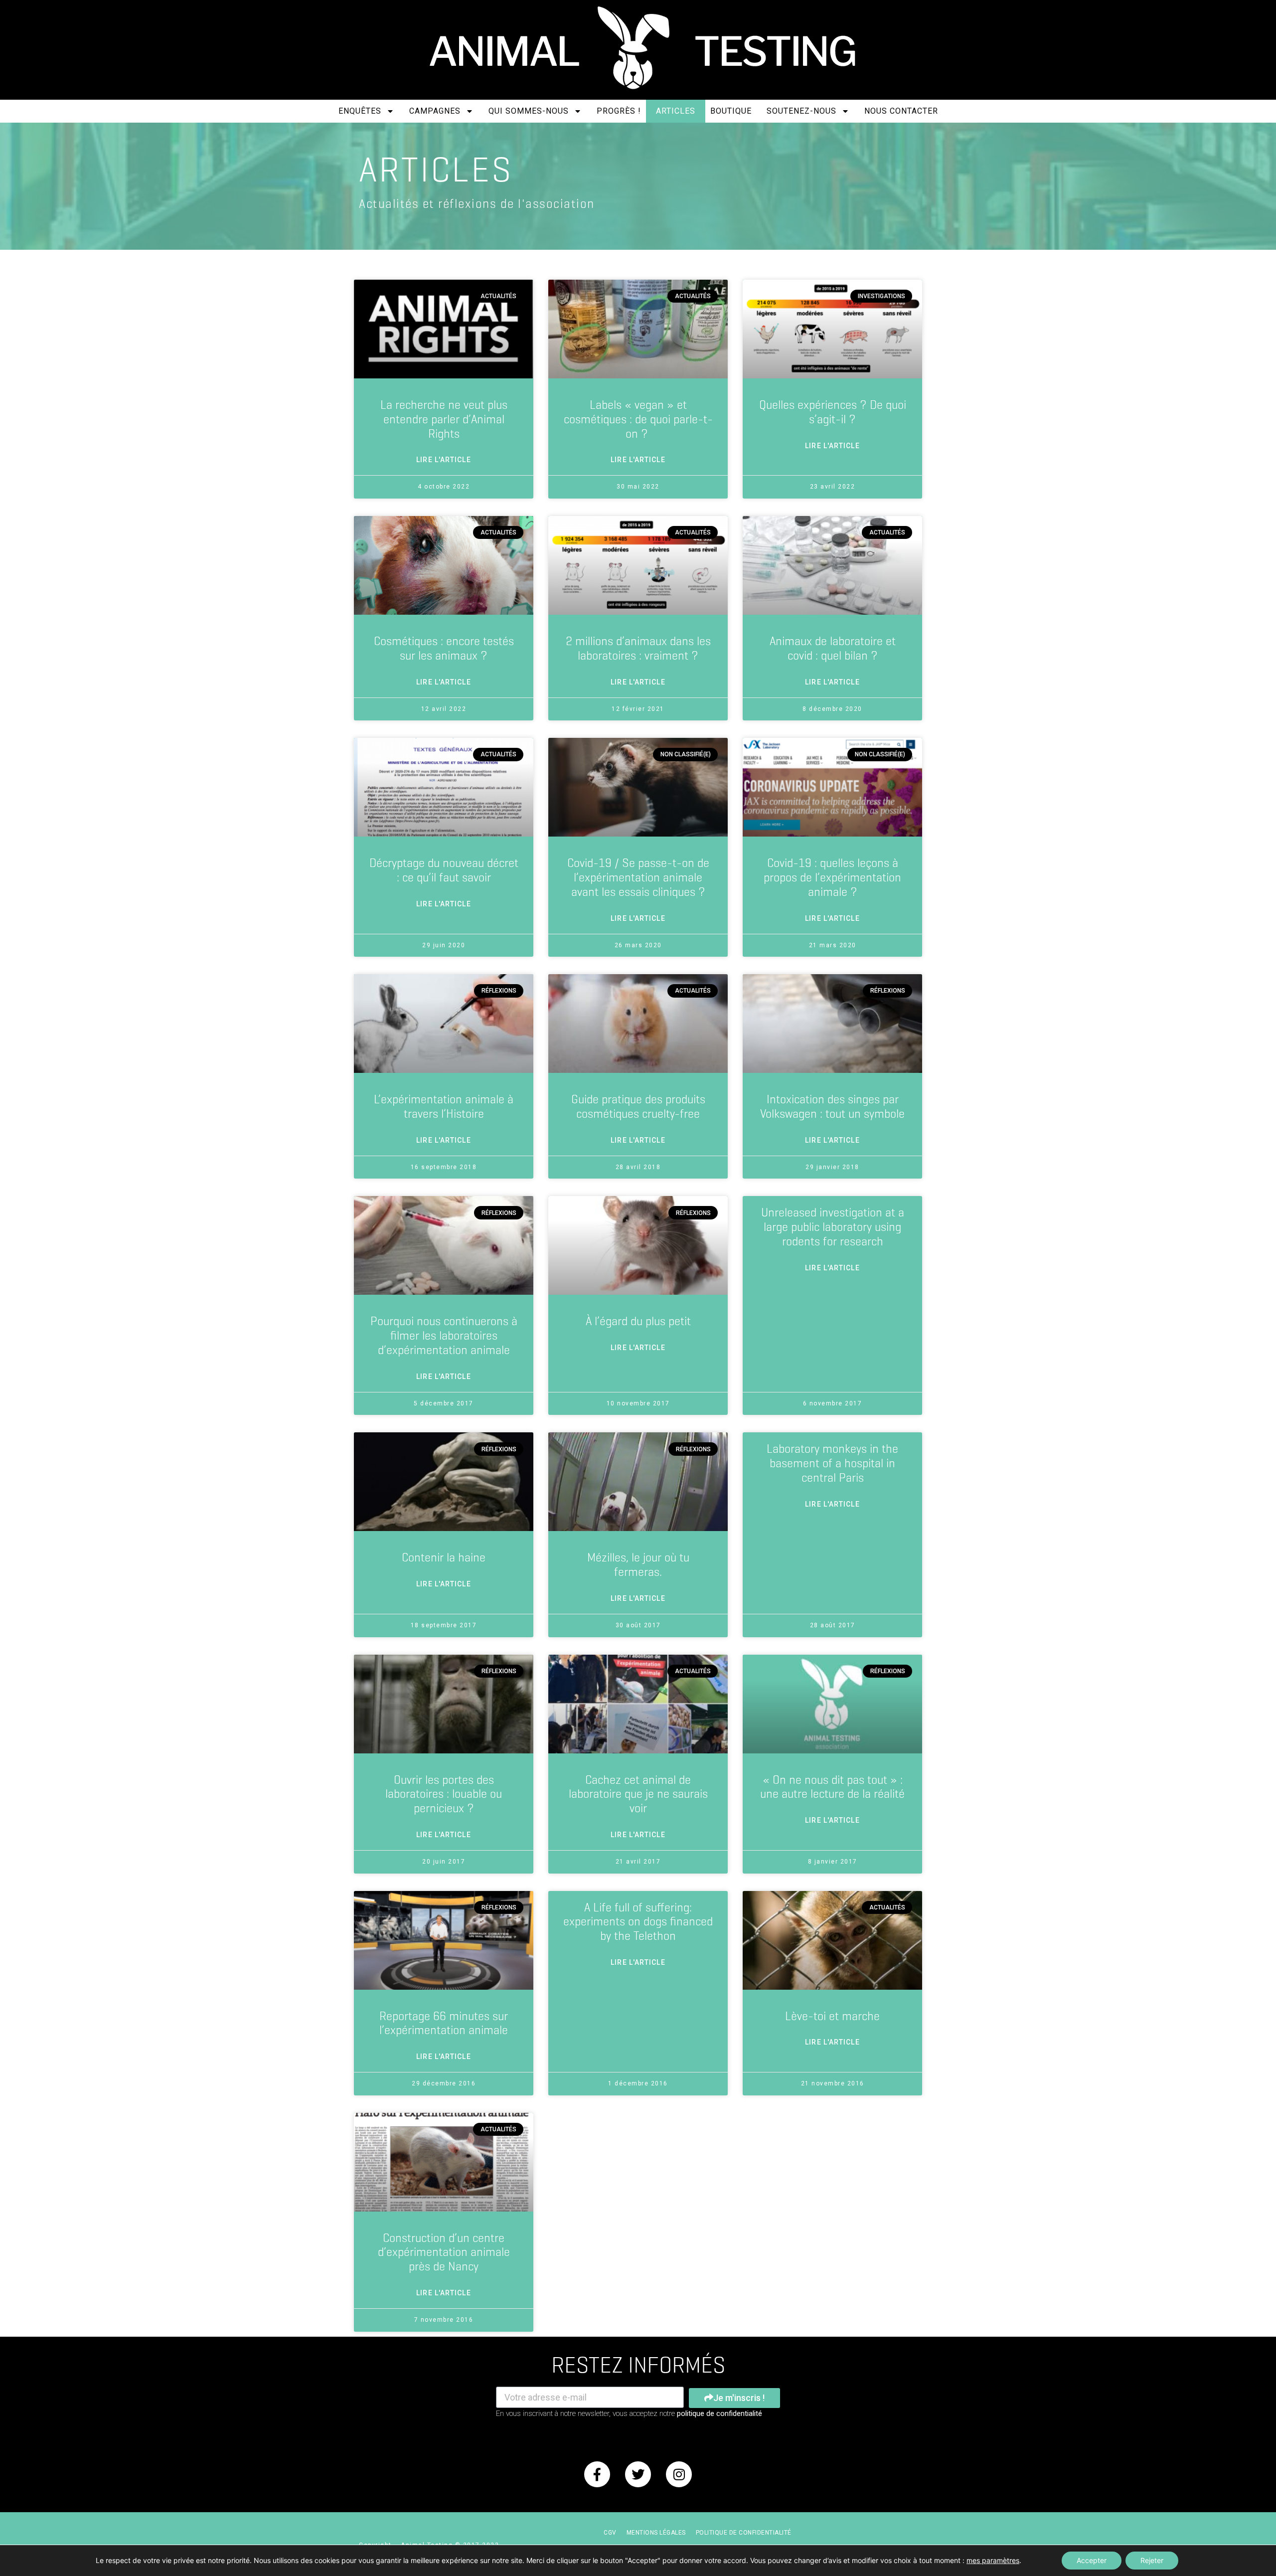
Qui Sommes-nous (529, 111)
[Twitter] (638, 2474)
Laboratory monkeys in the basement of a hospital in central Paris (832, 1463)
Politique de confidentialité (744, 2533)
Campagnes (435, 111)
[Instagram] (679, 2474)
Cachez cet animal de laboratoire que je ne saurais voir (638, 1794)
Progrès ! (619, 111)
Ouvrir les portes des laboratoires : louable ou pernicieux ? (444, 1794)
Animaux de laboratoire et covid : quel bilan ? (833, 648)
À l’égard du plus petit (638, 1321)
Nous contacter (901, 111)
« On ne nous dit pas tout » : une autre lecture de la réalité (832, 1787)
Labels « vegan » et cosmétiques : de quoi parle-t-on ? (638, 419)
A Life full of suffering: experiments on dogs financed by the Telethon (638, 1922)
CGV (610, 2533)
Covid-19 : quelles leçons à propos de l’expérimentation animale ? (832, 877)
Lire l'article (443, 460)
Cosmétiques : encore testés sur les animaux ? (444, 648)
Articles (676, 111)
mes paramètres (993, 2560)
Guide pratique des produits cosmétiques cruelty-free (638, 1107)
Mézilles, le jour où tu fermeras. (638, 1565)
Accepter (1092, 2560)
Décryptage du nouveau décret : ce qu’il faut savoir (444, 870)
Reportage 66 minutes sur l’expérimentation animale (444, 2023)
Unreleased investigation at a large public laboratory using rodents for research (833, 1227)
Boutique (731, 111)
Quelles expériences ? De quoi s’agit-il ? (833, 412)
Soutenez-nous (801, 111)
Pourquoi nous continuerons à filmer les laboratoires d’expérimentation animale (444, 1336)
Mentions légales (656, 2533)
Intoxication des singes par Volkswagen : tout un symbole (832, 1107)
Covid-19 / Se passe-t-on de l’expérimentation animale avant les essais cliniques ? (638, 877)
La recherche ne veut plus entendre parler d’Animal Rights (444, 419)
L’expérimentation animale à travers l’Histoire (444, 1107)
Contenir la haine (444, 1557)
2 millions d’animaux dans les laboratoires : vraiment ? (638, 648)
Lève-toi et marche (832, 2016)
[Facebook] (597, 2474)
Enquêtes (360, 111)
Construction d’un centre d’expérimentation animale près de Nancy (444, 2252)
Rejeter (1152, 2560)
